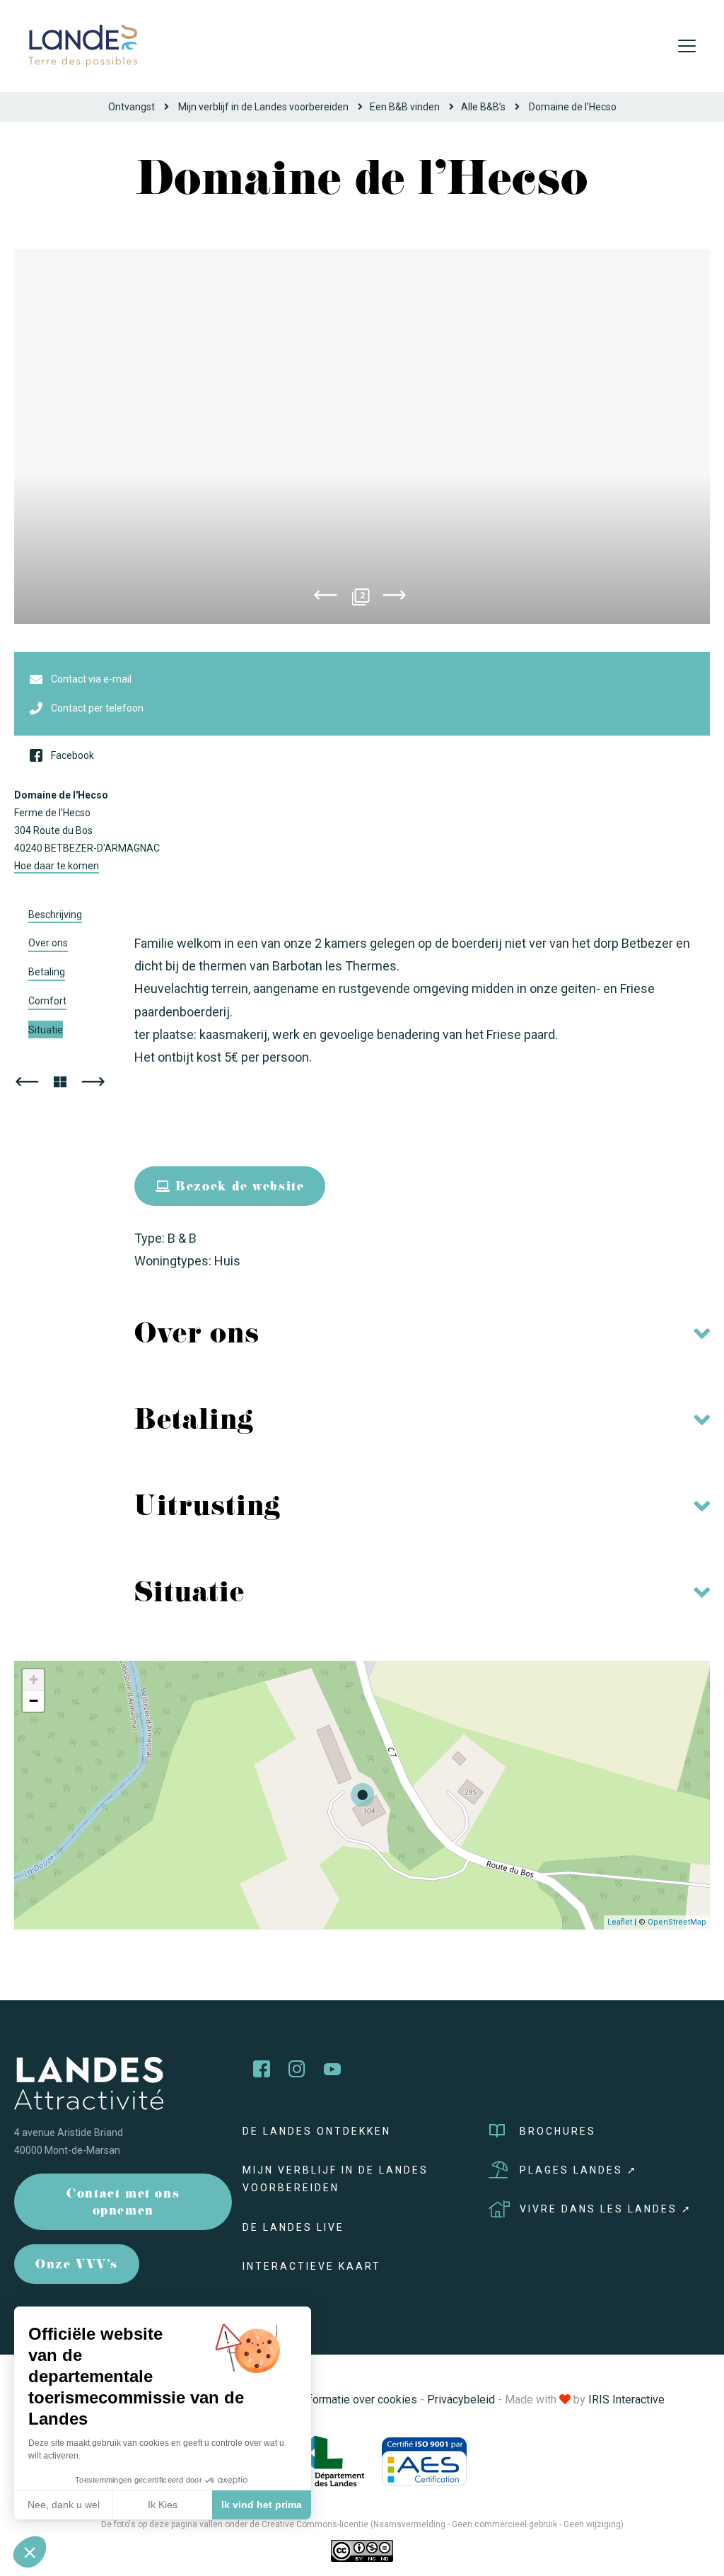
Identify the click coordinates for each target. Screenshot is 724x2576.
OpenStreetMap (677, 1922)
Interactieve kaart (312, 2266)
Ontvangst (132, 107)
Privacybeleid (461, 2400)
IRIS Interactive (626, 2400)
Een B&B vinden (405, 107)
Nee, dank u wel (64, 2505)
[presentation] (325, 598)
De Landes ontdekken (317, 2131)
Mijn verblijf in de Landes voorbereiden (263, 107)
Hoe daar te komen (57, 866)
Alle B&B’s (483, 107)
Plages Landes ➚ (579, 2170)
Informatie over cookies (358, 2400)
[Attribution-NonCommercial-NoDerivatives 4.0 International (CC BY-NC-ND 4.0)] (362, 2550)
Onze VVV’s (77, 2266)
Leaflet (620, 1922)
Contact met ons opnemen (123, 2204)
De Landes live (293, 2227)
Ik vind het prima (262, 2505)
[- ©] (362, 436)
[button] (30, 2552)
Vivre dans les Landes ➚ (606, 2209)
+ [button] (34, 1679)
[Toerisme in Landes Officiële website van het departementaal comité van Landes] (83, 45)
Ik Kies (163, 2505)
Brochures (558, 2131)
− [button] (34, 1701)
